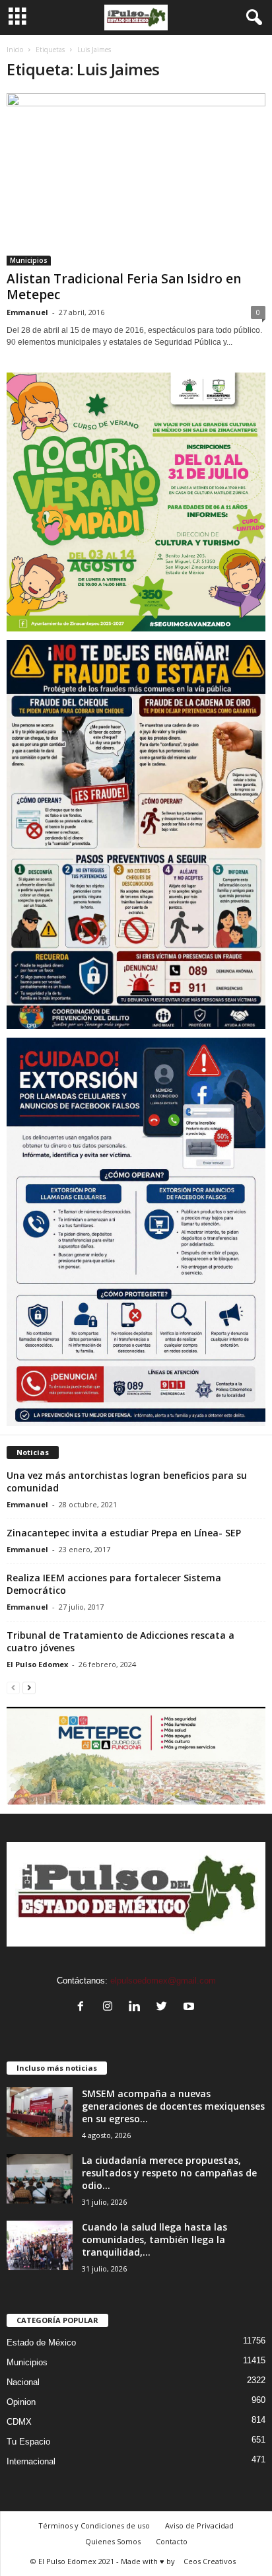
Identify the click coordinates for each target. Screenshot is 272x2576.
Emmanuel (27, 312)
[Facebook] (84, 2008)
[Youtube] (190, 2008)
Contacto (172, 2541)
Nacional (23, 2382)
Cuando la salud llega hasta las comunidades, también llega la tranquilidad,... (154, 2239)
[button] (252, 18)
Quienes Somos (113, 2541)
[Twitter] (165, 2008)
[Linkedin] (138, 2008)
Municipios (29, 260)
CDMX (19, 2422)
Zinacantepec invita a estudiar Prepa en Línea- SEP (124, 1533)
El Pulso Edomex (37, 1664)
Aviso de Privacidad (199, 2525)
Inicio (15, 50)
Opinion (21, 2402)
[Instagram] (111, 2008)
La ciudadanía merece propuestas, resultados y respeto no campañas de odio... (169, 2173)
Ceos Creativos (210, 2561)
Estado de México (41, 2343)
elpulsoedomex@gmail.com (163, 1981)
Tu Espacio (28, 2442)
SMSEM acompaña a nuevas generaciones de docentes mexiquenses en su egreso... (173, 2106)
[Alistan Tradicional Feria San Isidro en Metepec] (136, 179)
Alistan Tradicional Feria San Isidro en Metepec (124, 287)
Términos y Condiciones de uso (94, 2525)
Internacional (31, 2461)
